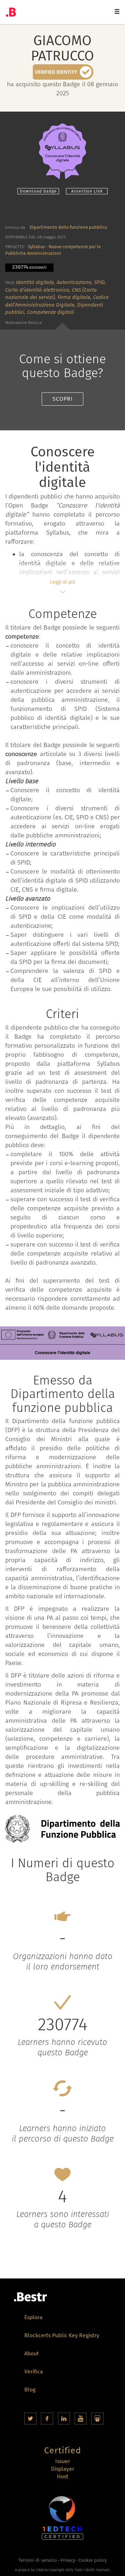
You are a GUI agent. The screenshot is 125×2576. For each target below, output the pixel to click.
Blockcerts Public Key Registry (62, 2336)
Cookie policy (93, 2560)
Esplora (34, 2318)
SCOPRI (63, 399)
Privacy (68, 2560)
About (32, 2354)
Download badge (38, 191)
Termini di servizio (38, 2560)
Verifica (34, 2372)
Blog (30, 2390)
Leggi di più (63, 582)
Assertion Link (87, 191)
